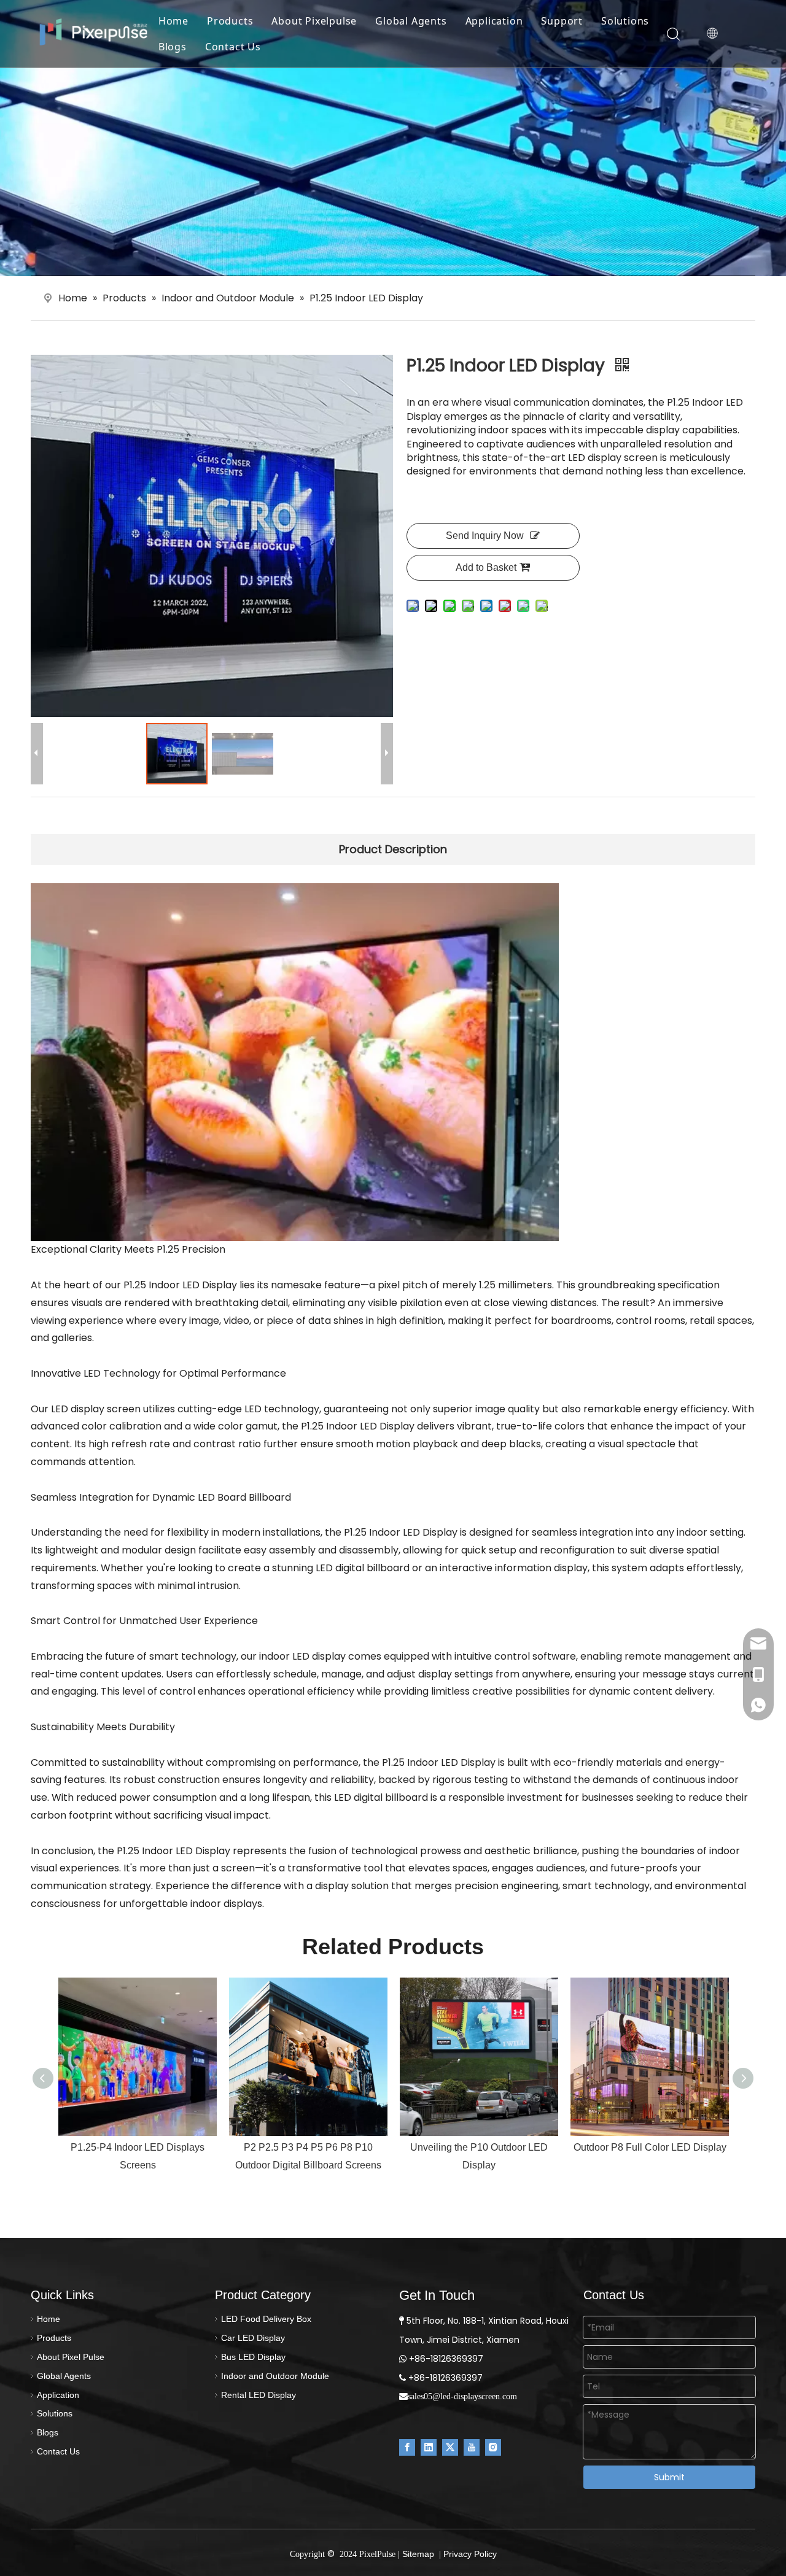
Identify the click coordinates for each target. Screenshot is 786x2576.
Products (230, 21)
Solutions (625, 21)
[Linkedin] (429, 2447)
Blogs (173, 47)
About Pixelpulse (314, 21)
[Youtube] (472, 2447)
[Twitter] (450, 2447)
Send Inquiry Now (485, 536)
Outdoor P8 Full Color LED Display (650, 2147)
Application (494, 21)
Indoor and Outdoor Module (275, 2376)
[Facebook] (407, 2447)
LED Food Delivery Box (266, 2319)
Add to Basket (486, 567)
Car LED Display (253, 2338)
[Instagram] (493, 2447)
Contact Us (233, 47)
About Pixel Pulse (71, 2357)
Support (562, 21)
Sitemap (418, 2554)
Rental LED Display (259, 2395)
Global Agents (411, 21)
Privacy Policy (470, 2554)
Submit (669, 2477)
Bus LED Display (253, 2357)
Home (173, 21)
